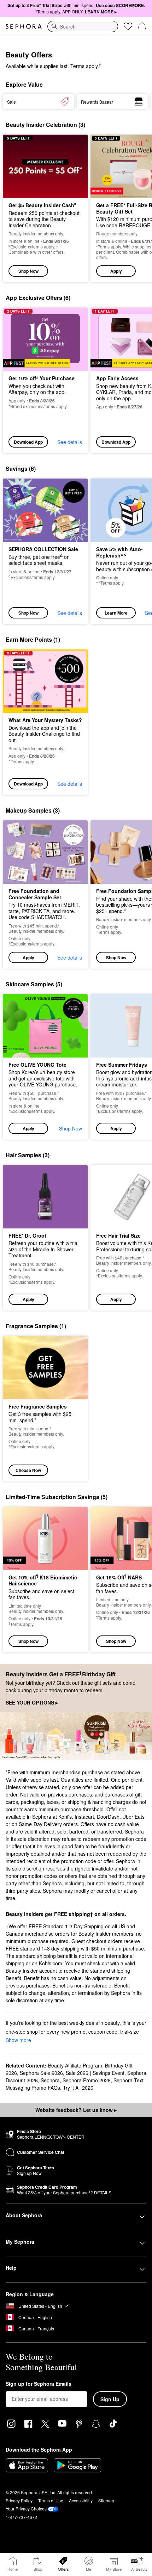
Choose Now (28, 1470)
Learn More (116, 613)
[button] (45, 895)
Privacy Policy (19, 2500)
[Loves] (128, 26)
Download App (28, 442)
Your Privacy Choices (26, 2509)
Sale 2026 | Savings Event (95, 2073)
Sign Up (110, 2399)
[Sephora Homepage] (24, 26)
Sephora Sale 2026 (41, 2073)
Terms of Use (51, 2500)
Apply (116, 271)
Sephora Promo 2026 (87, 2080)
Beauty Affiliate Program (75, 2065)
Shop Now (28, 271)
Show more (18, 2040)
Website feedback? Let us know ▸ (76, 2110)
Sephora (50, 2080)
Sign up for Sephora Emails (39, 2384)
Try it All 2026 (78, 2088)
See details (70, 442)
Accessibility (81, 2500)
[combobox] (83, 26)
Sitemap (106, 2500)
